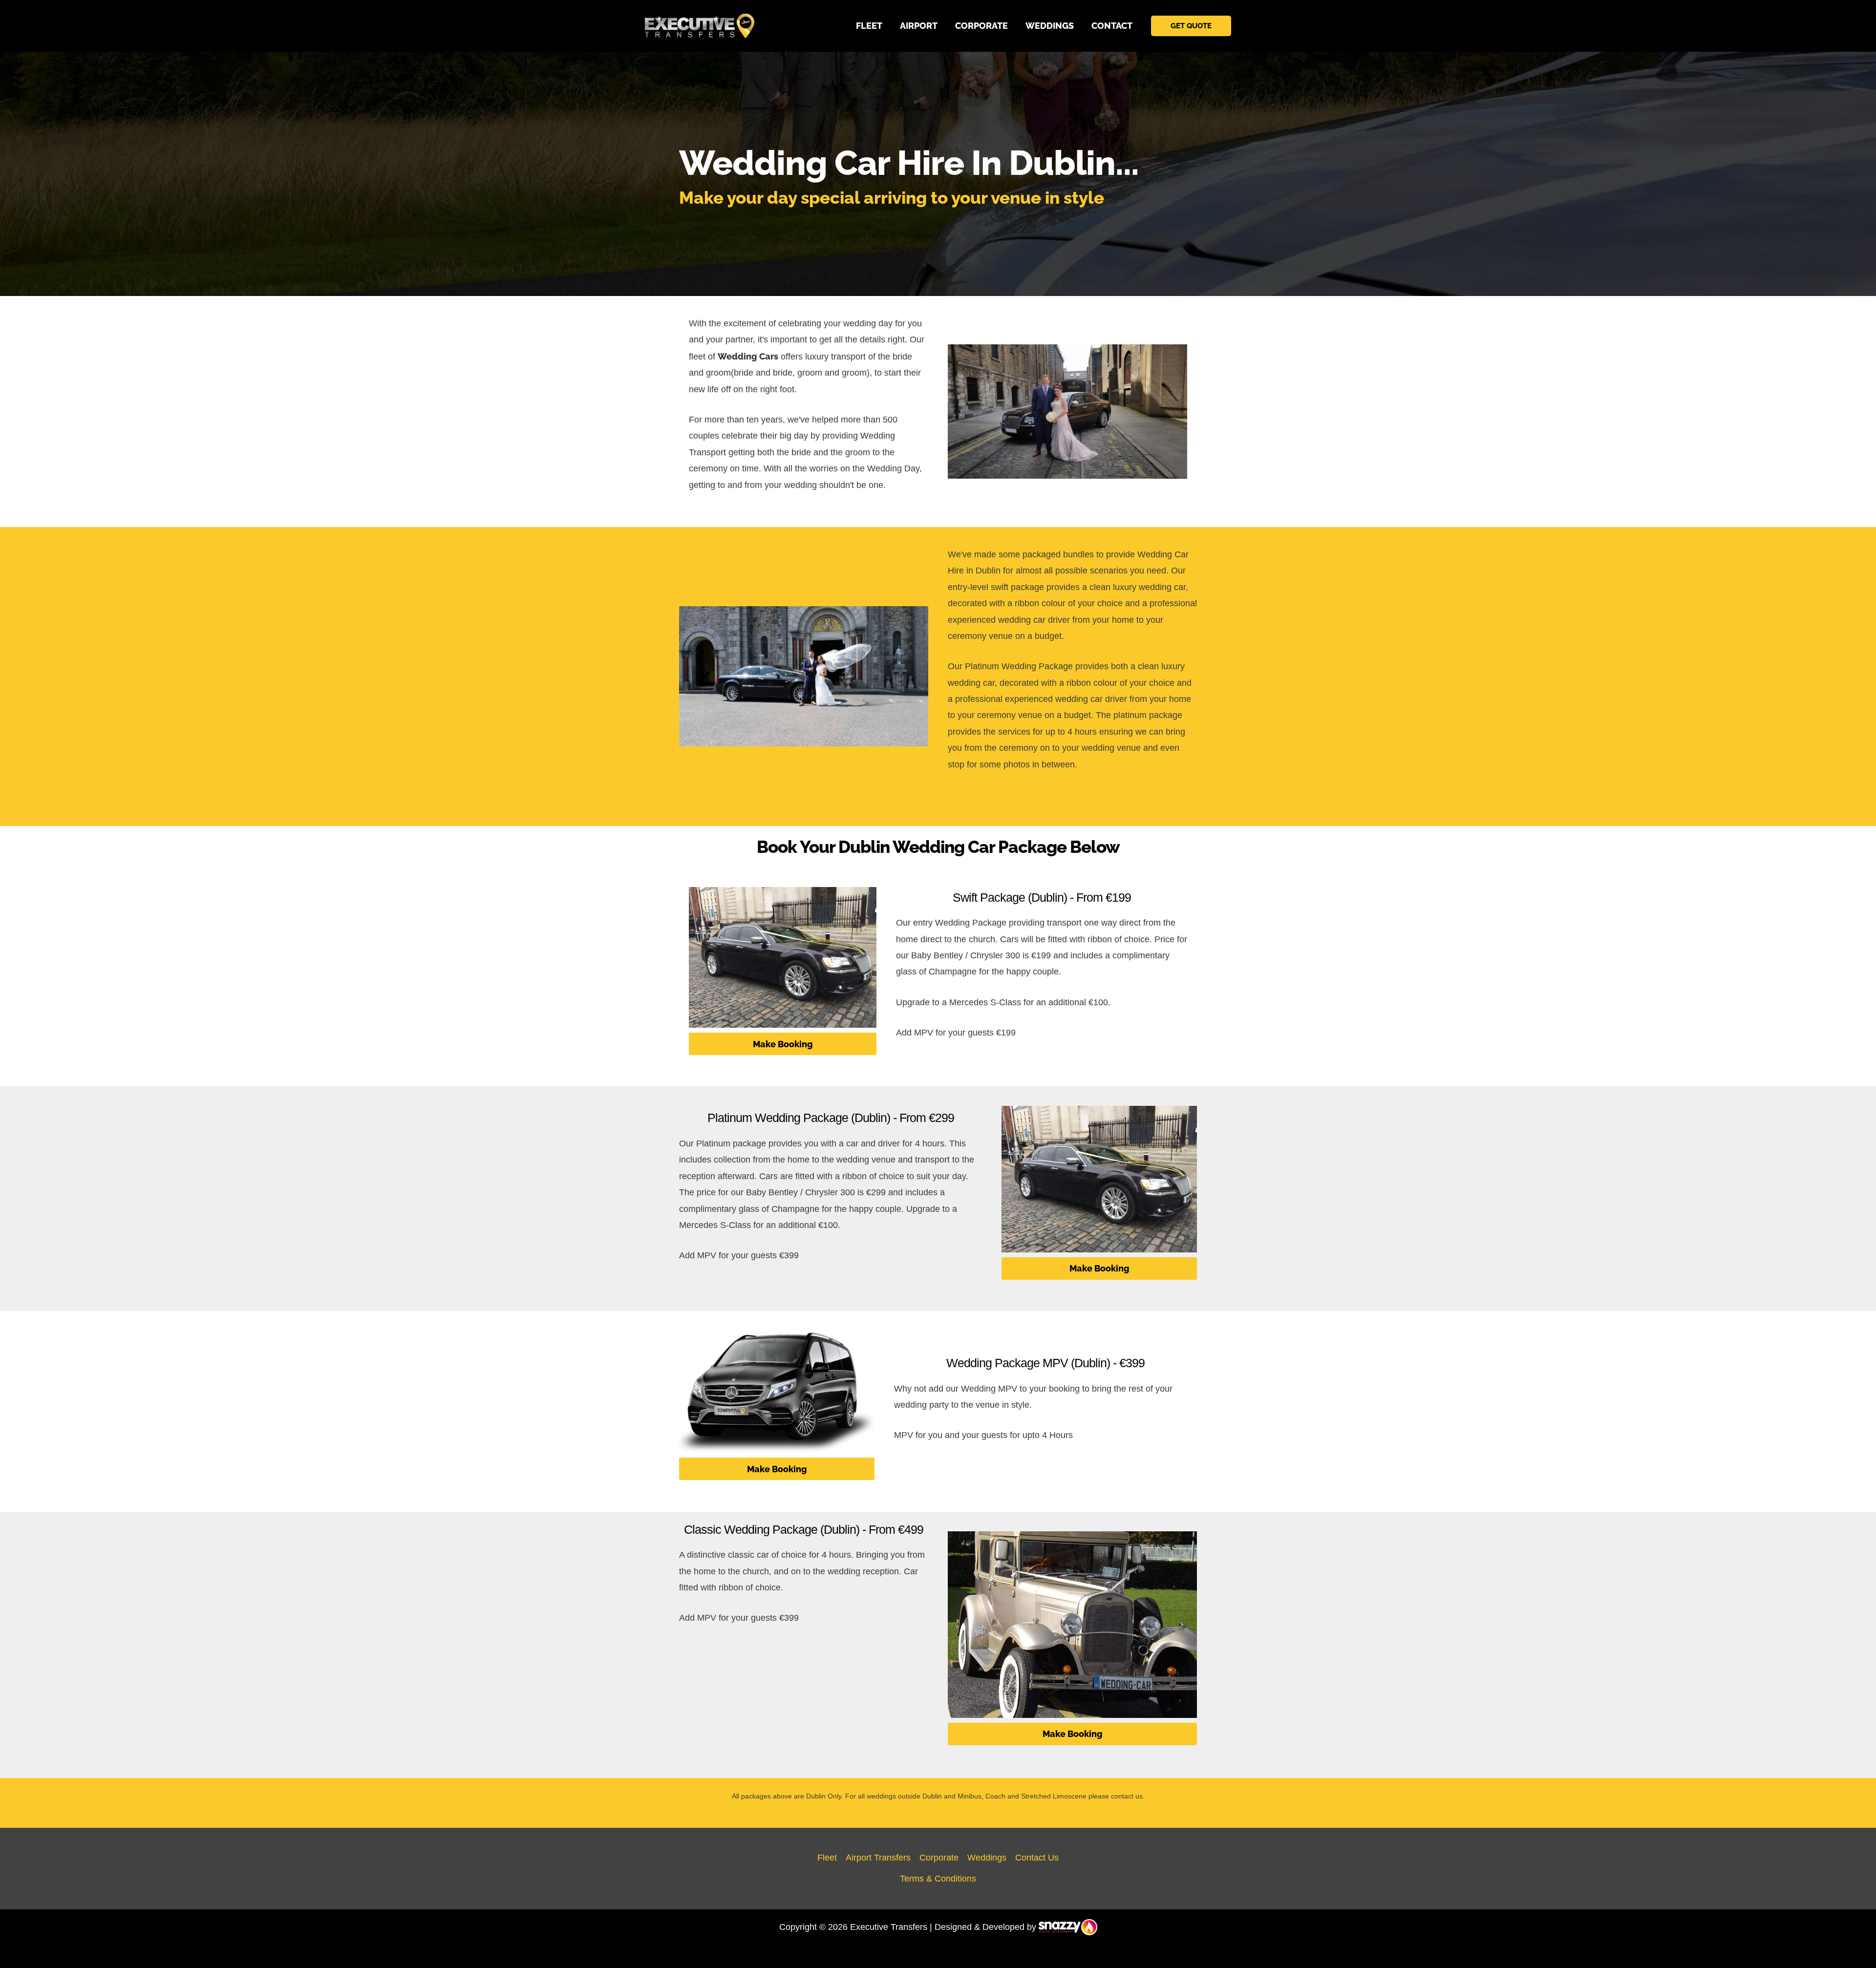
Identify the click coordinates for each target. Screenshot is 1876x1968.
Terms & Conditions (938, 1879)
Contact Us (1037, 1858)
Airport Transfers (878, 1858)
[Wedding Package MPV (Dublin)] (777, 1392)
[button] (1191, 26)
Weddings (987, 1858)
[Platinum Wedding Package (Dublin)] (1099, 1179)
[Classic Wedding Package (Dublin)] (1072, 1625)
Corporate (939, 1858)
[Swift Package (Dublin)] (783, 957)
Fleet (827, 1858)
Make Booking (783, 1044)
